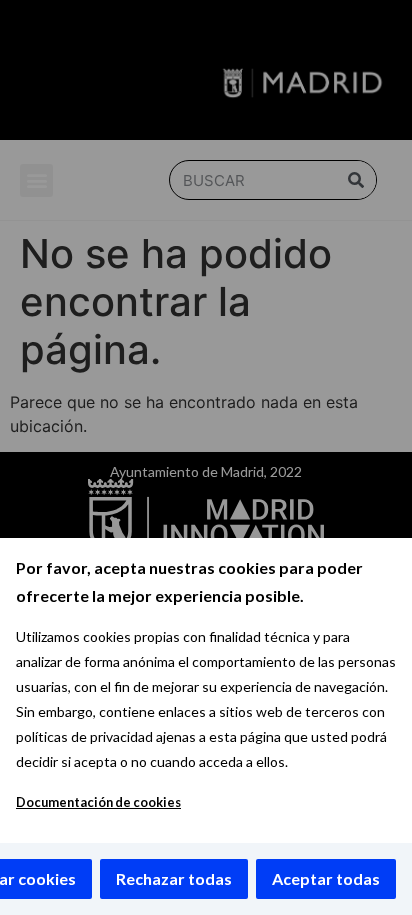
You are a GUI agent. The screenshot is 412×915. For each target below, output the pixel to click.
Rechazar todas (174, 878)
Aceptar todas (326, 878)
